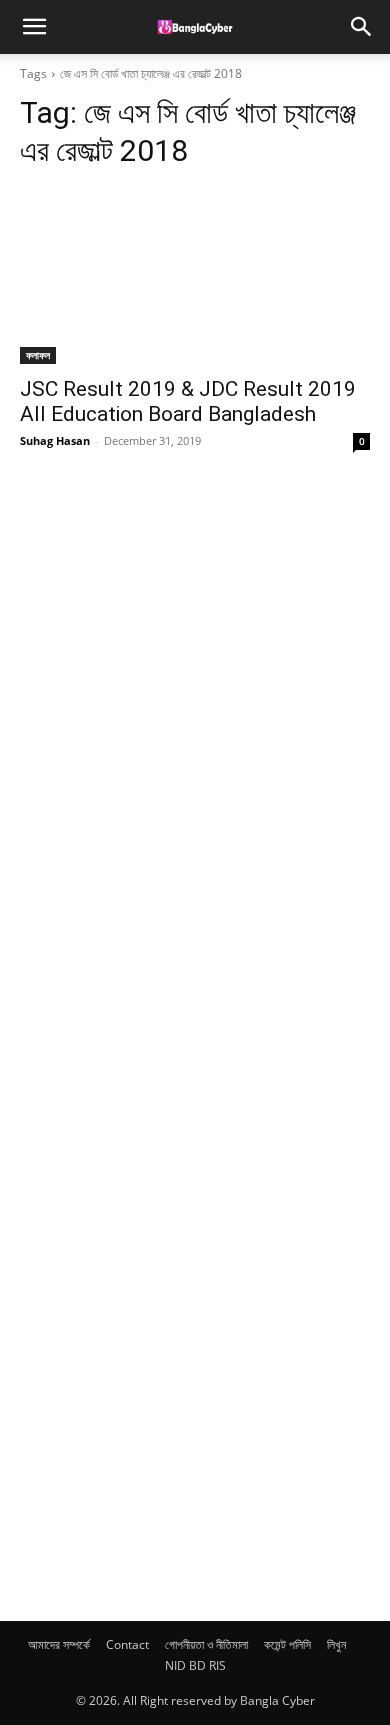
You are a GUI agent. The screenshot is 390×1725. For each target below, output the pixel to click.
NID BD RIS (195, 1665)
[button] (34, 27)
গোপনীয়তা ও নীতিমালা (206, 1644)
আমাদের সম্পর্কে (59, 1644)
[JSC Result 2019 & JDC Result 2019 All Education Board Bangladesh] (195, 276)
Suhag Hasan (55, 440)
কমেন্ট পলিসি (287, 1644)
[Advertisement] (170, 1053)
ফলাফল (38, 355)
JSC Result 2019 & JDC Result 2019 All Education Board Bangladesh (188, 401)
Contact (127, 1644)
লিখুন (336, 1644)
